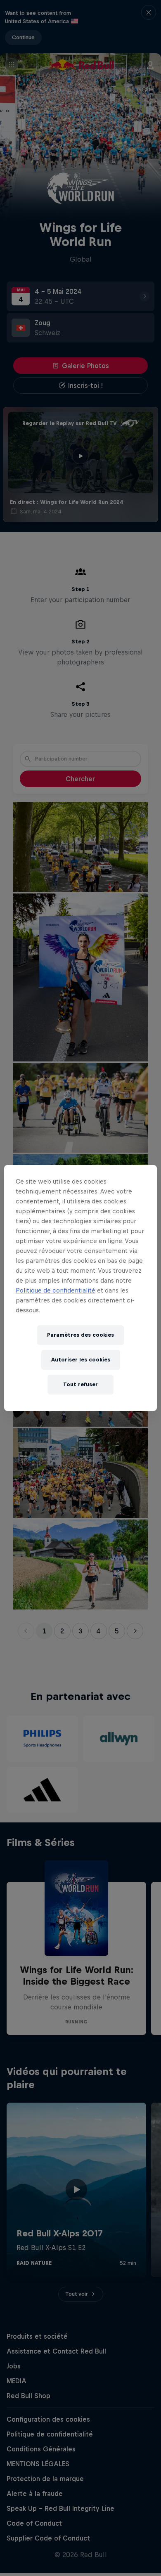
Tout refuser (80, 1384)
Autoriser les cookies (81, 1360)
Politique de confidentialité (56, 1290)
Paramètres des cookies (80, 1335)
